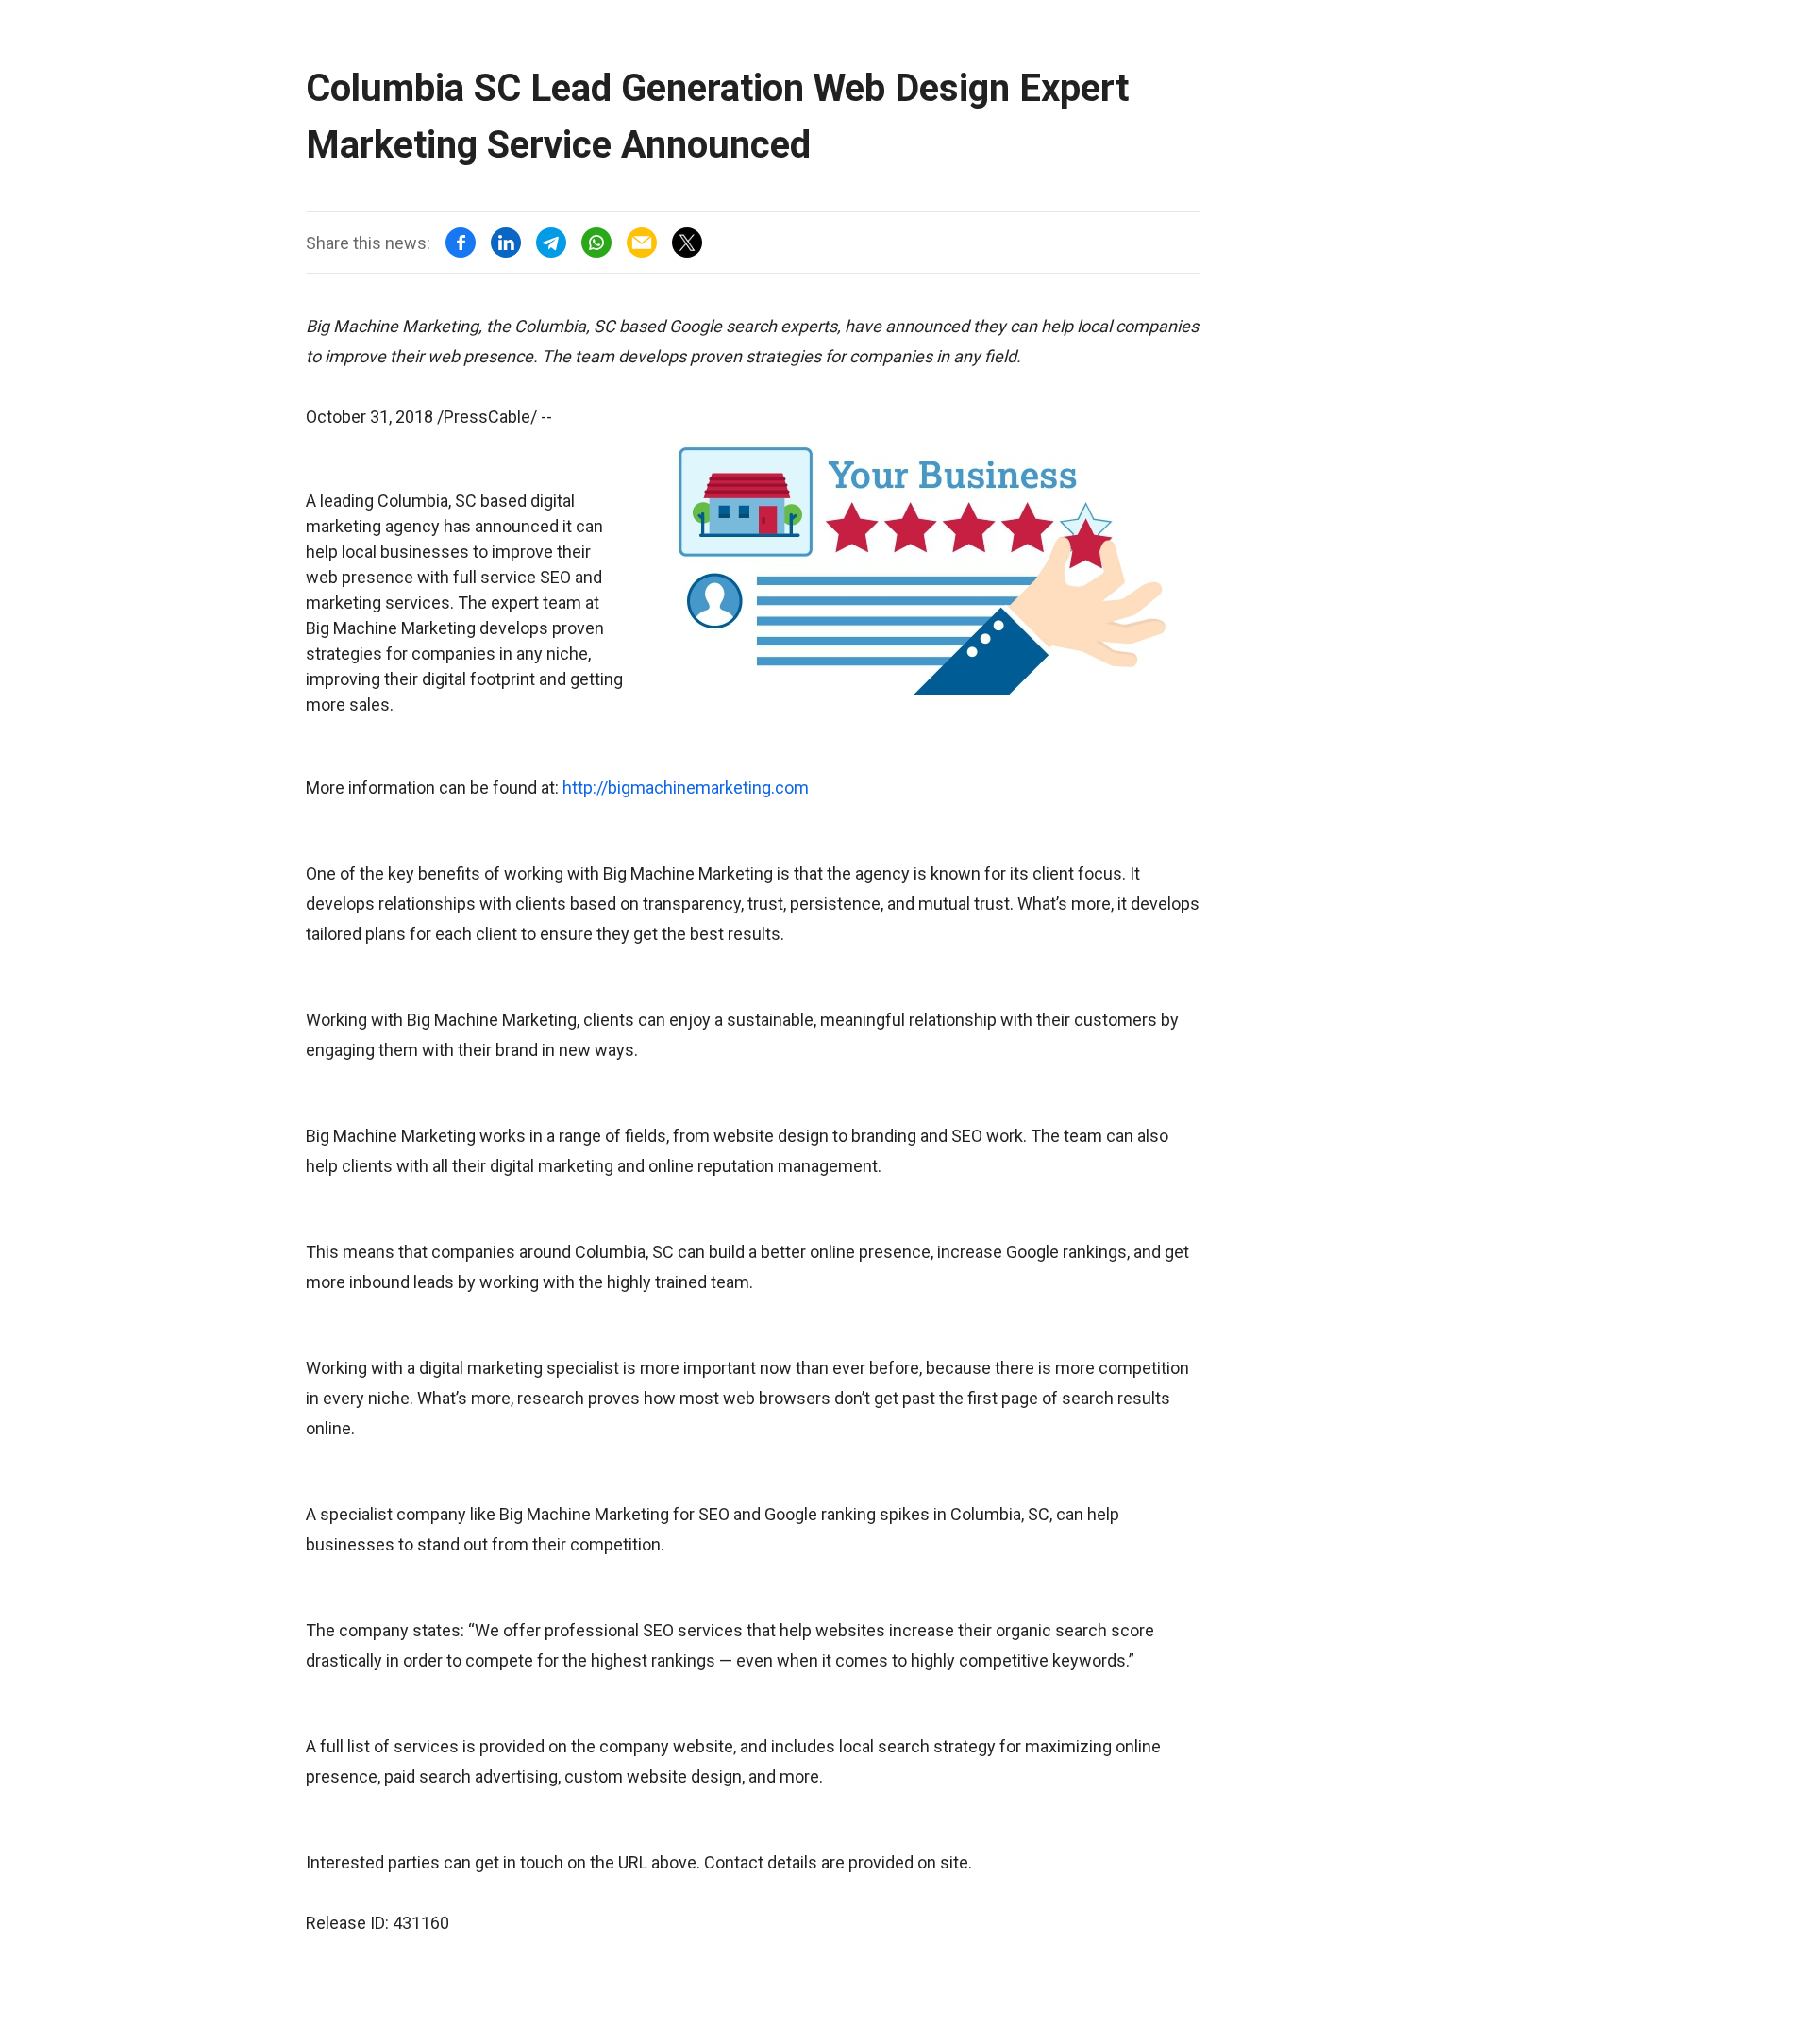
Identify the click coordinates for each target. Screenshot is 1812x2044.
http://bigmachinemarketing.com (686, 787)
